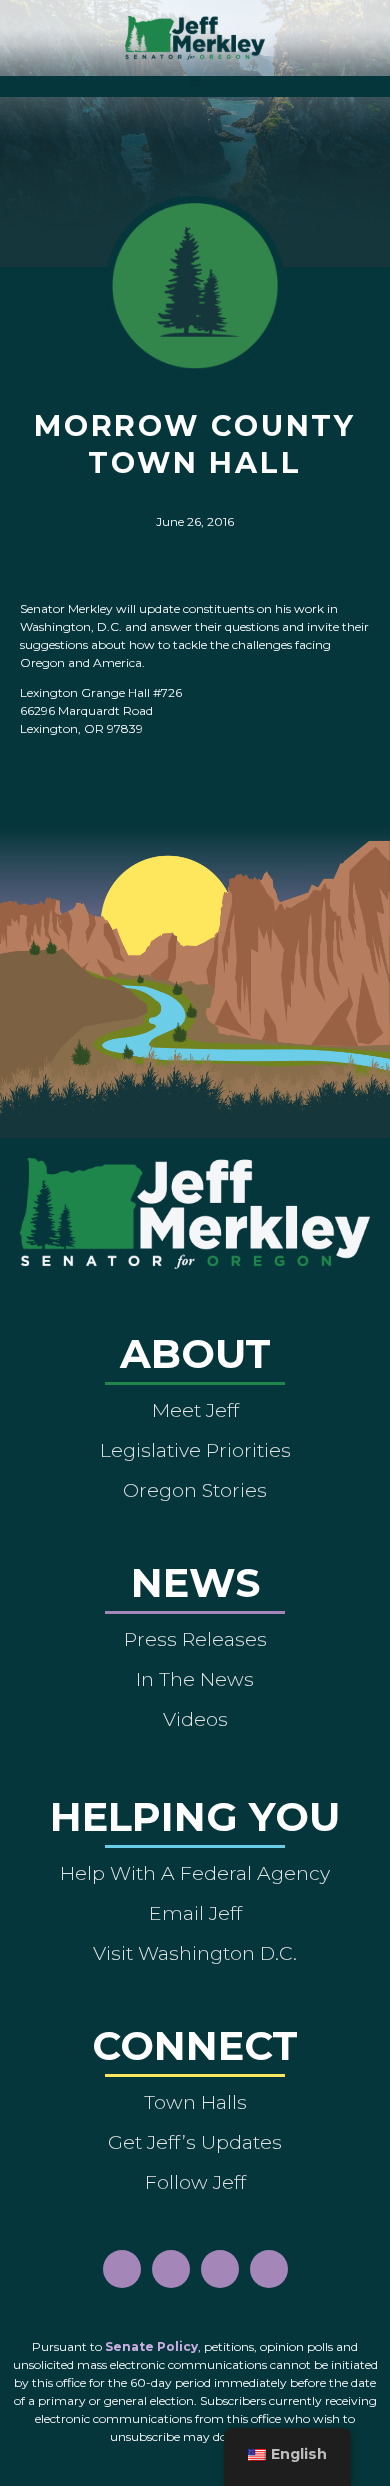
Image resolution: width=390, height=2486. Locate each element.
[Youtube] (220, 2269)
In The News (195, 1679)
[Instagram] (171, 2269)
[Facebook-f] (122, 2269)
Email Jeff (195, 1913)
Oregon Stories (195, 1490)
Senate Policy (151, 2346)
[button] (195, 81)
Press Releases (195, 1639)
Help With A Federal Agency (195, 1873)
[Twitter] (269, 2269)
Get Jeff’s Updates (195, 2142)
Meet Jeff (195, 1410)
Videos (195, 1719)
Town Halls (195, 2102)
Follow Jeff (195, 2182)
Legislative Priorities (195, 1450)
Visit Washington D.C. (195, 1953)
